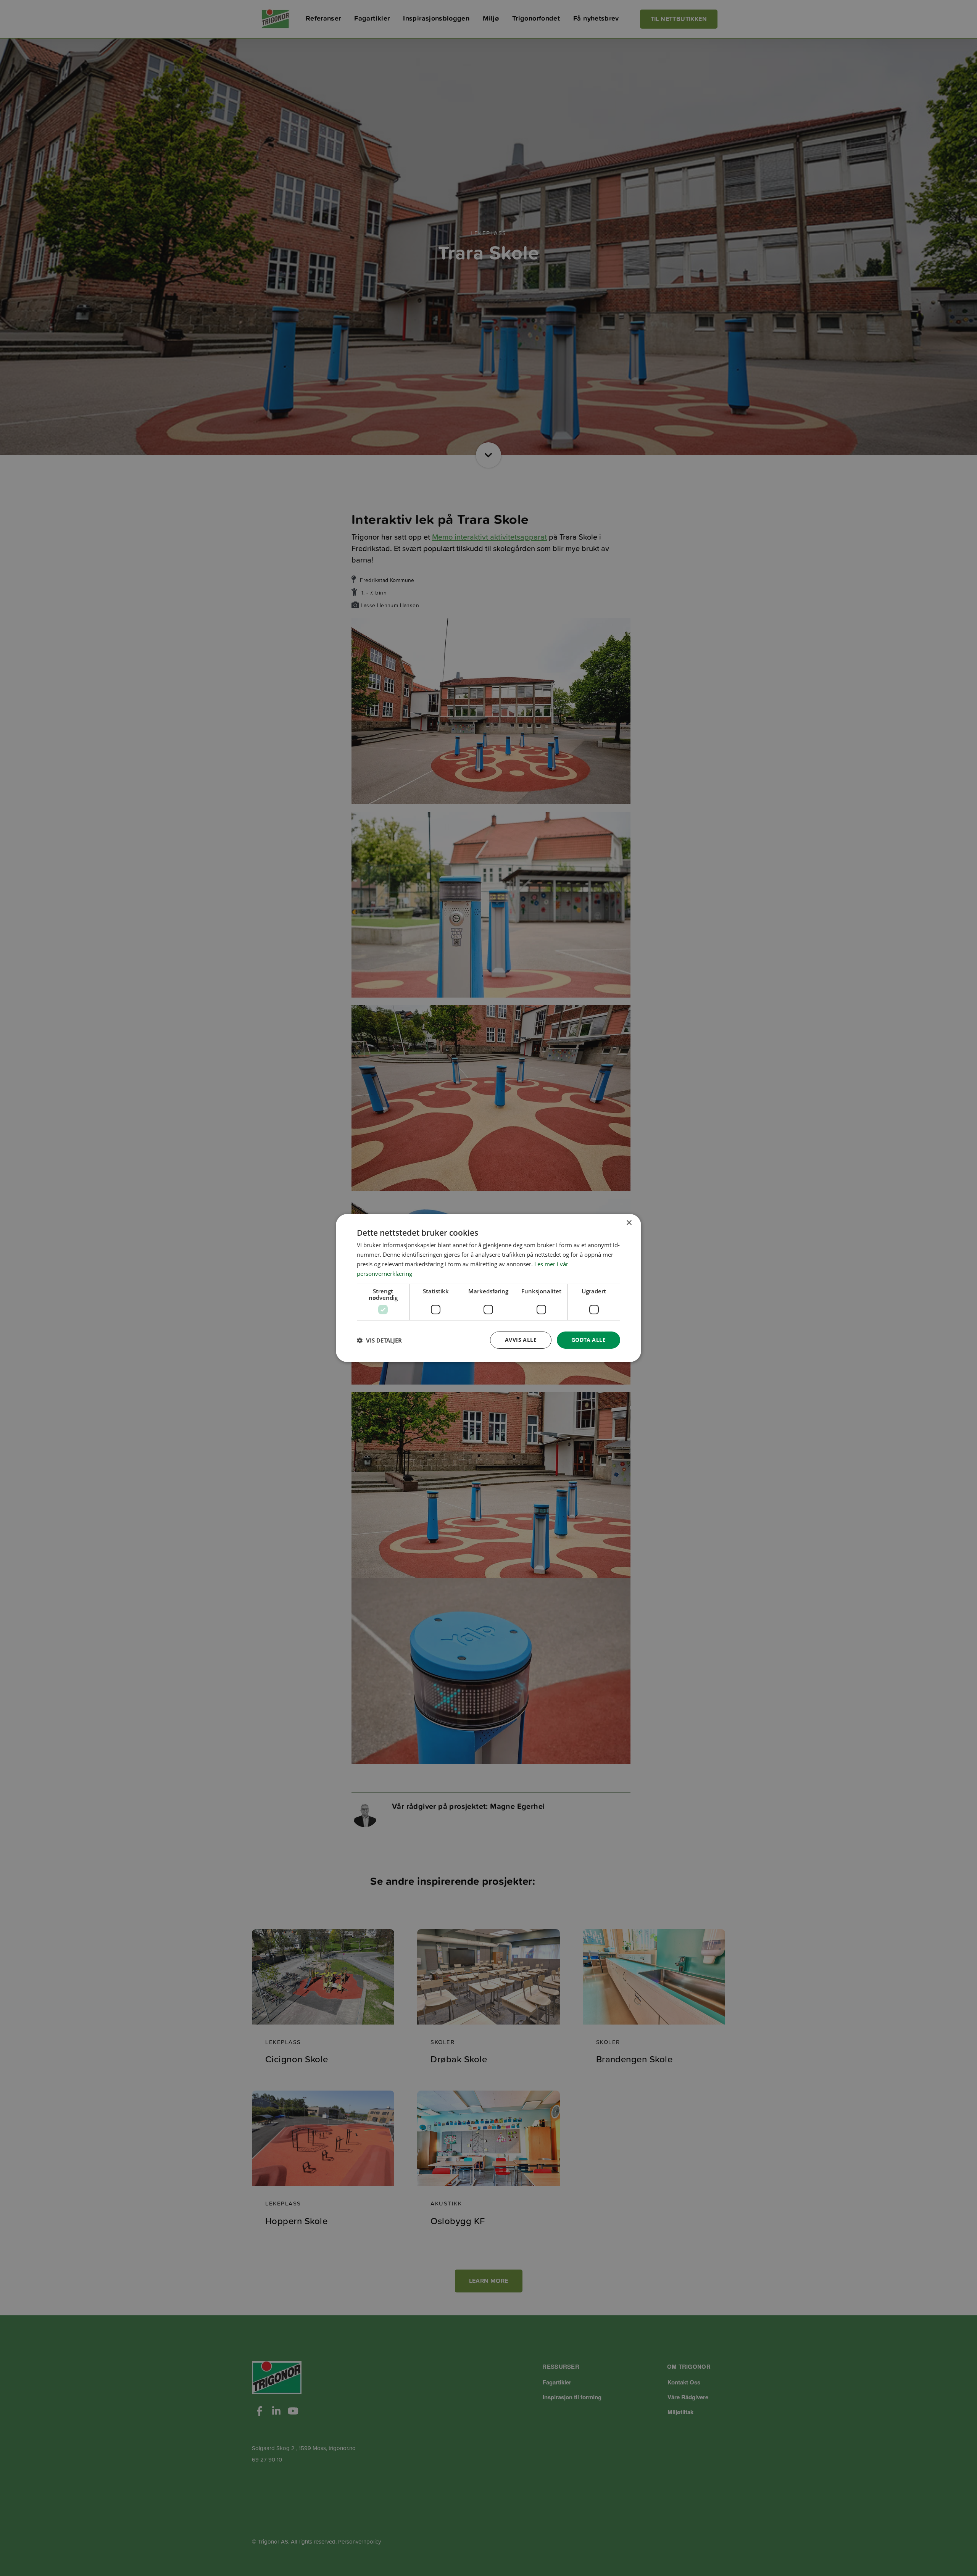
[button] (379, 1340)
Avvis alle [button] (521, 1340)
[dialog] (488, 1288)
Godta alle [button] (588, 1340)
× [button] (629, 1223)
